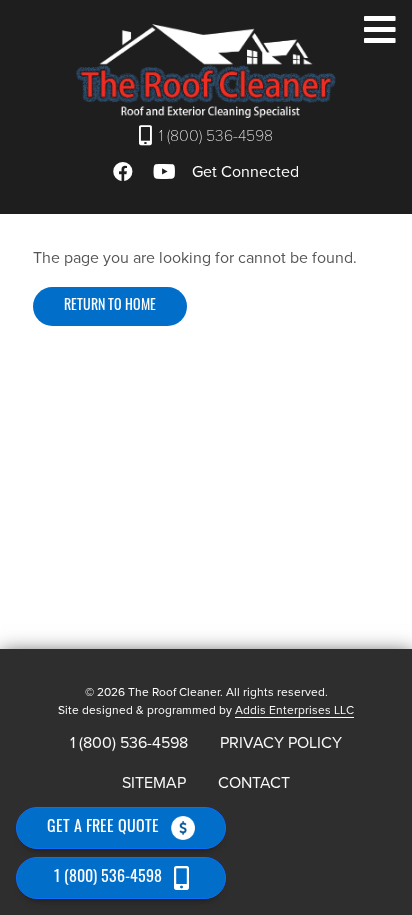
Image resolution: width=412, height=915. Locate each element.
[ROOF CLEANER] (206, 71)
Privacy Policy (281, 743)
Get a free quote (103, 828)
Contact (254, 783)
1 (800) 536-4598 (215, 136)
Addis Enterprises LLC (294, 710)
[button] (380, 31)
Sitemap (154, 783)
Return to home (110, 306)
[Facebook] (126, 172)
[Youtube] (167, 172)
